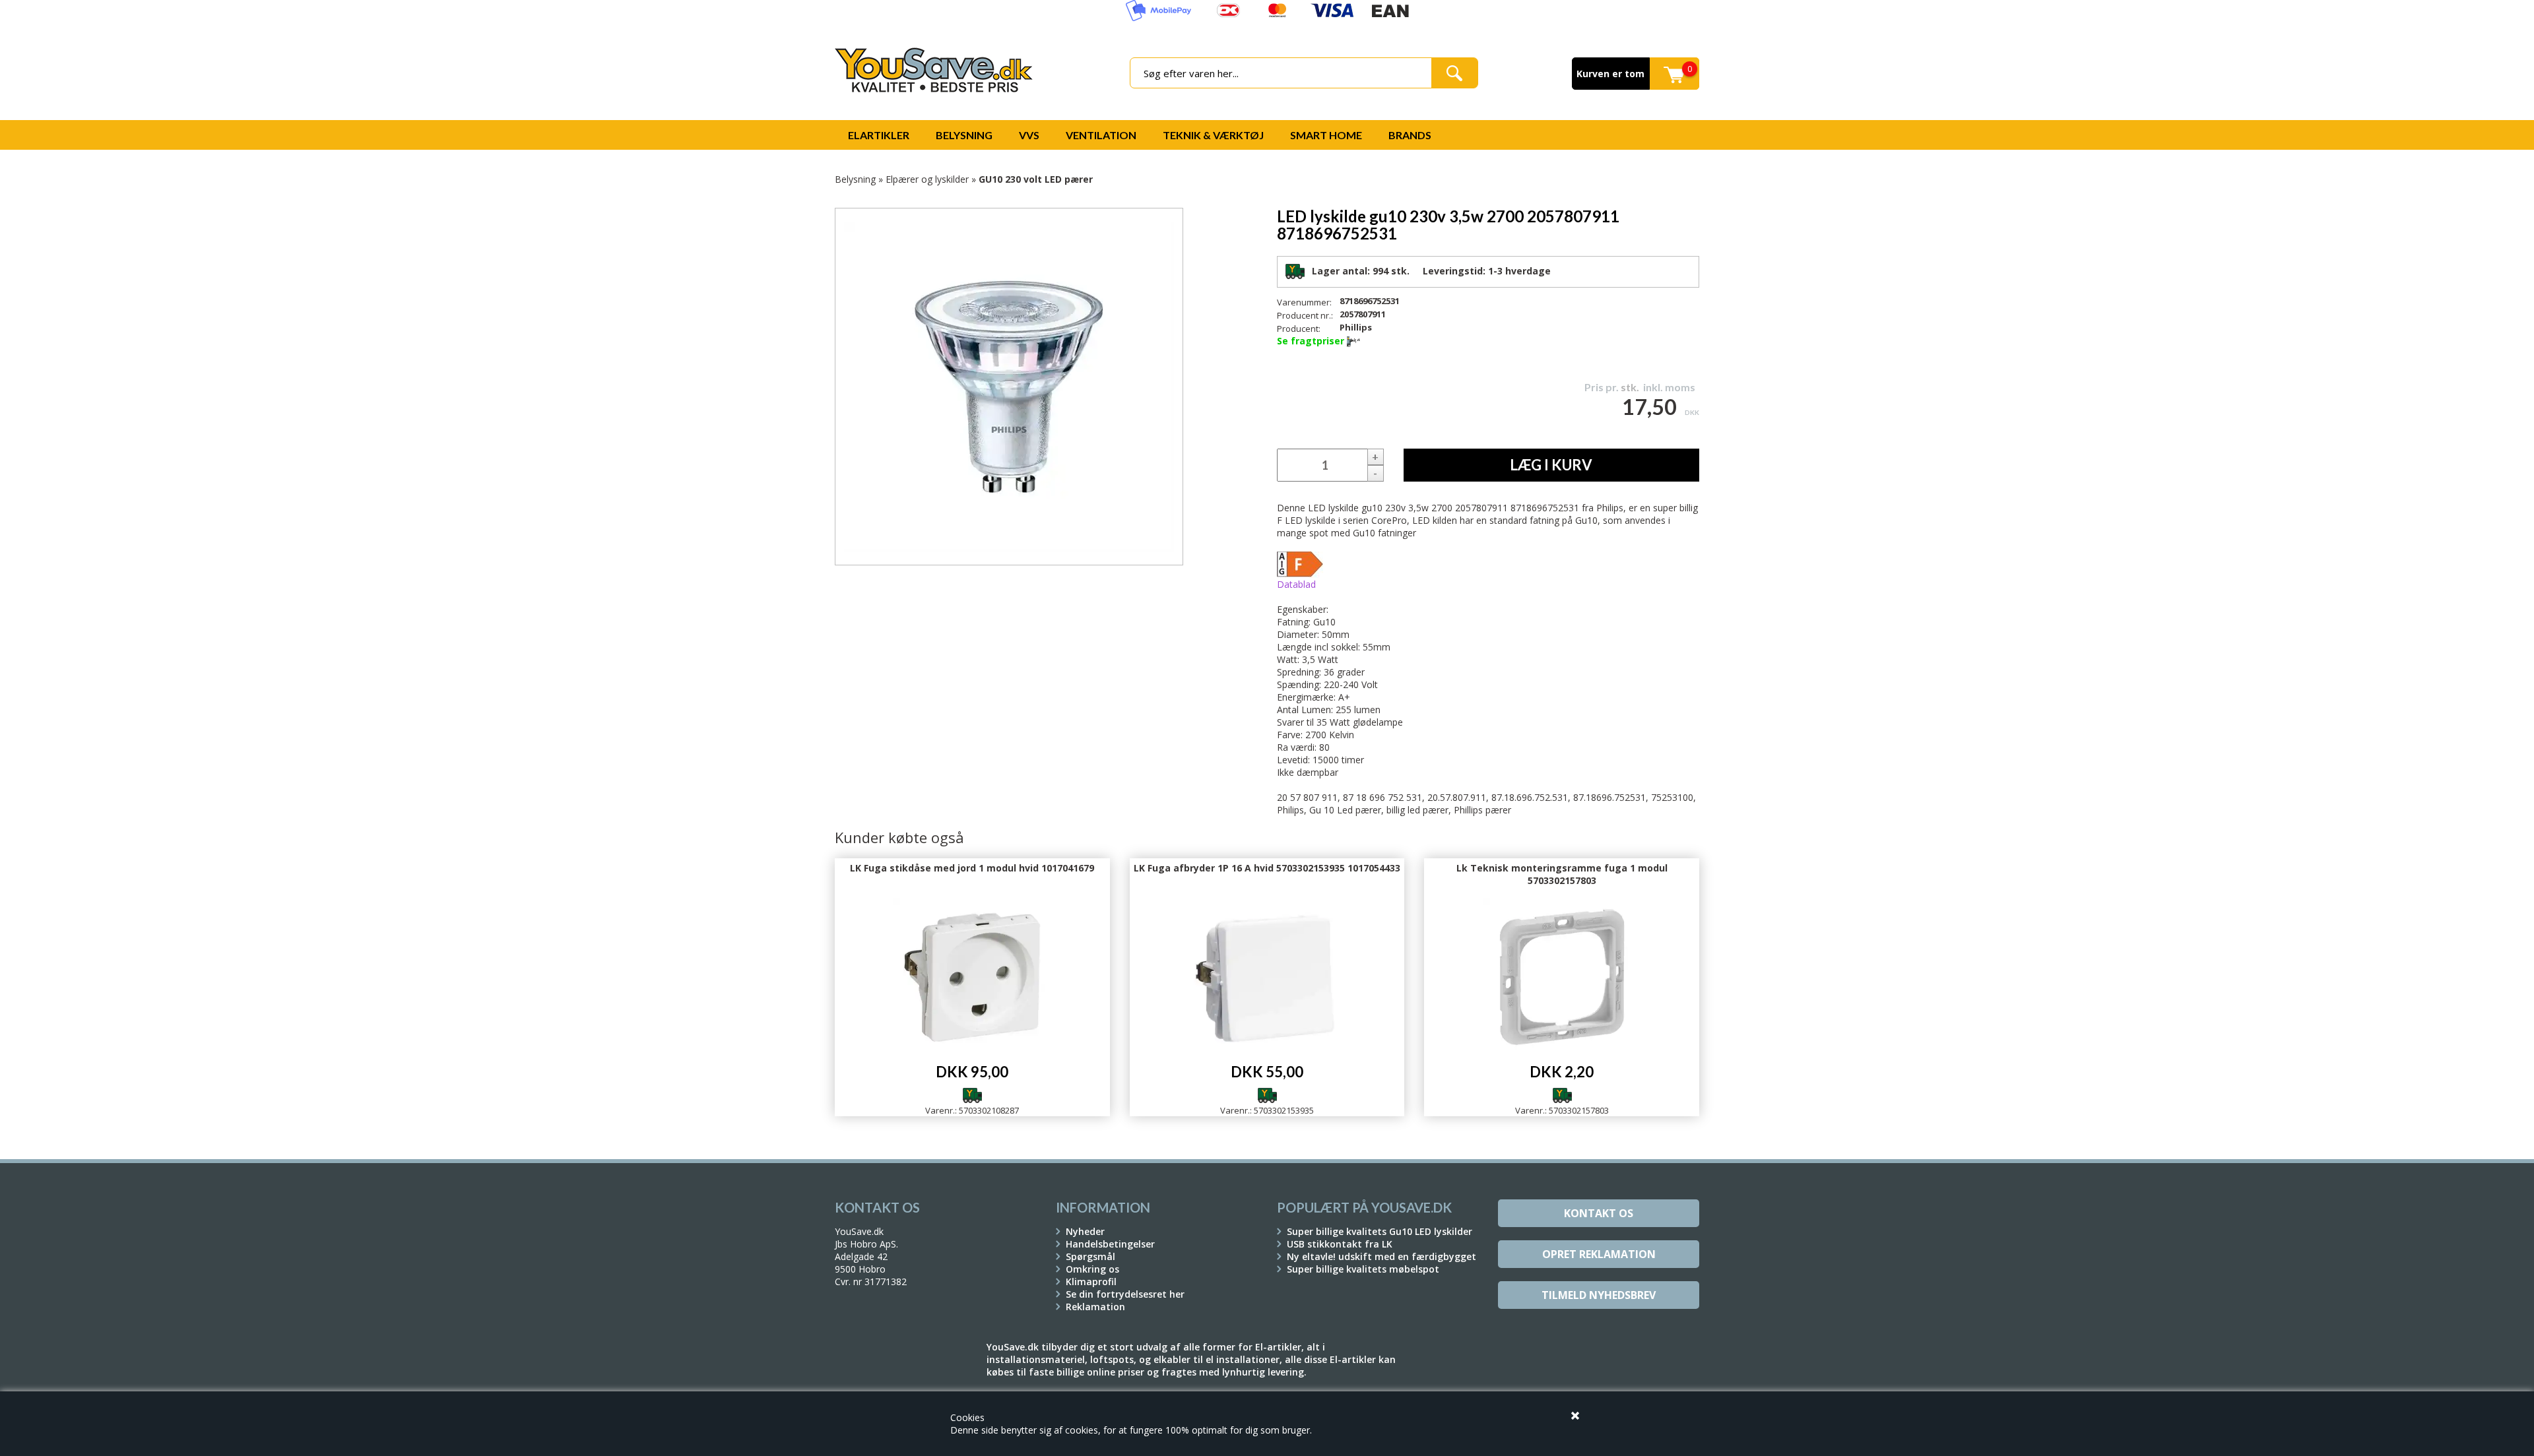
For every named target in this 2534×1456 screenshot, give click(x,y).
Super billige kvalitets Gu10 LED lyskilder (1380, 1231)
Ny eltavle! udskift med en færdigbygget (1381, 1256)
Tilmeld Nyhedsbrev (1599, 1295)
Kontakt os (1599, 1213)
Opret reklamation (1599, 1254)
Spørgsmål (1090, 1256)
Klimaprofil (1091, 1282)
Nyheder (1085, 1231)
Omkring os (1092, 1269)
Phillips (1356, 327)
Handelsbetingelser (1110, 1244)
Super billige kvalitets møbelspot (1363, 1269)
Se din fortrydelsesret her (1125, 1294)
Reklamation (1095, 1307)
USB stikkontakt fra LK (1340, 1244)
